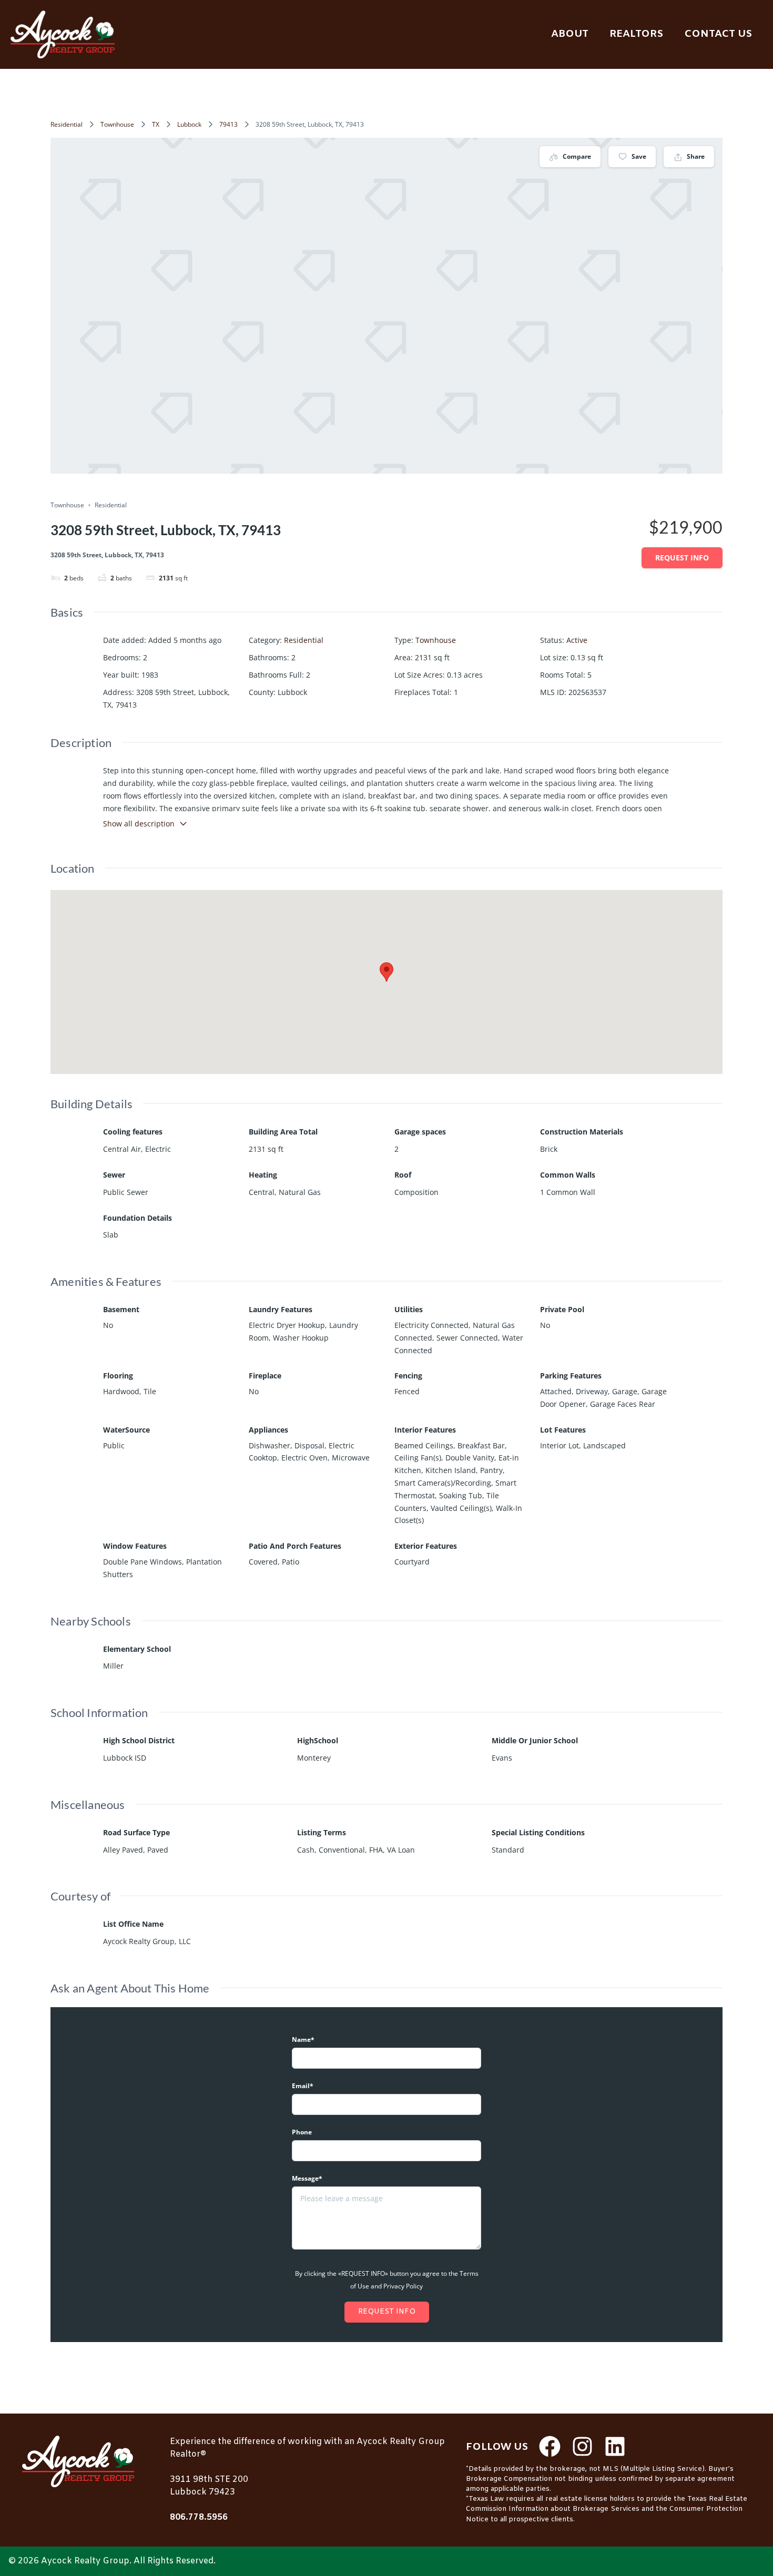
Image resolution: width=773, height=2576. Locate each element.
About (570, 34)
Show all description (139, 824)
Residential (67, 124)
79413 (228, 124)
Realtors (636, 34)
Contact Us (718, 34)
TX (156, 124)
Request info (682, 558)
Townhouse (117, 124)
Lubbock (189, 124)
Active (577, 640)
